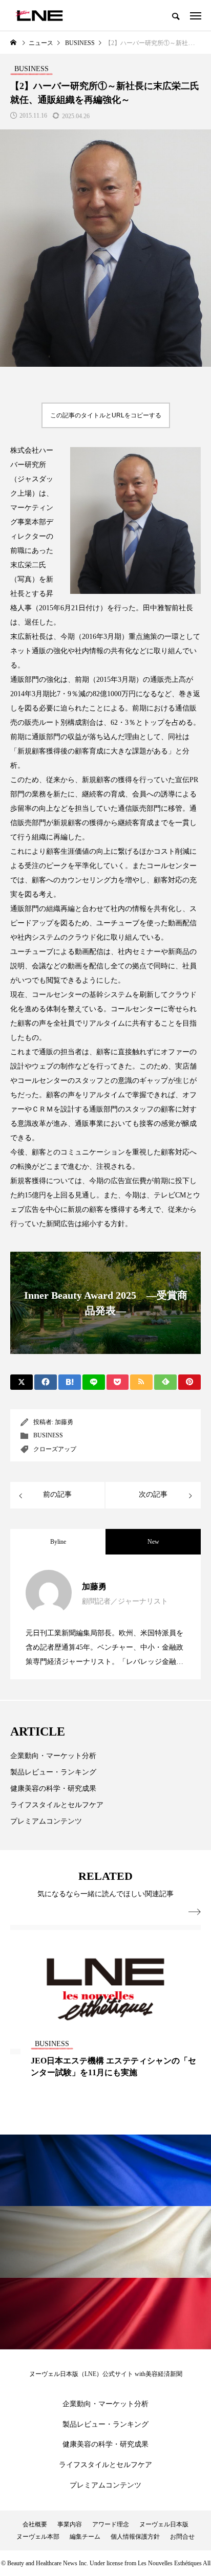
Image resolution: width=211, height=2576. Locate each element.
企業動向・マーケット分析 (53, 1756)
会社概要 (35, 2524)
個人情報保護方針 (135, 2537)
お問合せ (182, 2537)
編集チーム (85, 2537)
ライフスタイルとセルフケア (57, 1805)
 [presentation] (195, 1912)
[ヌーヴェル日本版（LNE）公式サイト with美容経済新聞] (39, 15)
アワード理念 (111, 2524)
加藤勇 (64, 1422)
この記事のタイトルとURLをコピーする (106, 415)
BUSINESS (48, 1435)
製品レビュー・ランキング (53, 1772)
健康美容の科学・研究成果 (53, 1789)
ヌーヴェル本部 (38, 2537)
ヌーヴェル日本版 (164, 2524)
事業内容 (70, 2524)
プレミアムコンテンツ (46, 1821)
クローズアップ (55, 1449)
